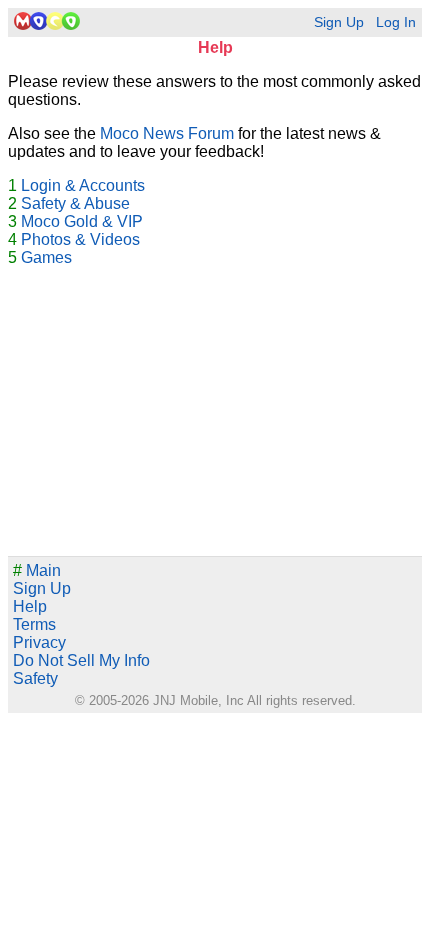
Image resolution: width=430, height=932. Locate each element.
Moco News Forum (167, 133)
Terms (34, 624)
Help (30, 606)
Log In (396, 22)
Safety (35, 678)
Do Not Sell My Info (81, 660)
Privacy (39, 642)
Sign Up (339, 22)
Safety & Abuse (75, 203)
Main (37, 570)
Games (46, 257)
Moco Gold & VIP (82, 221)
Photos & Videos (80, 239)
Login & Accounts (83, 185)
